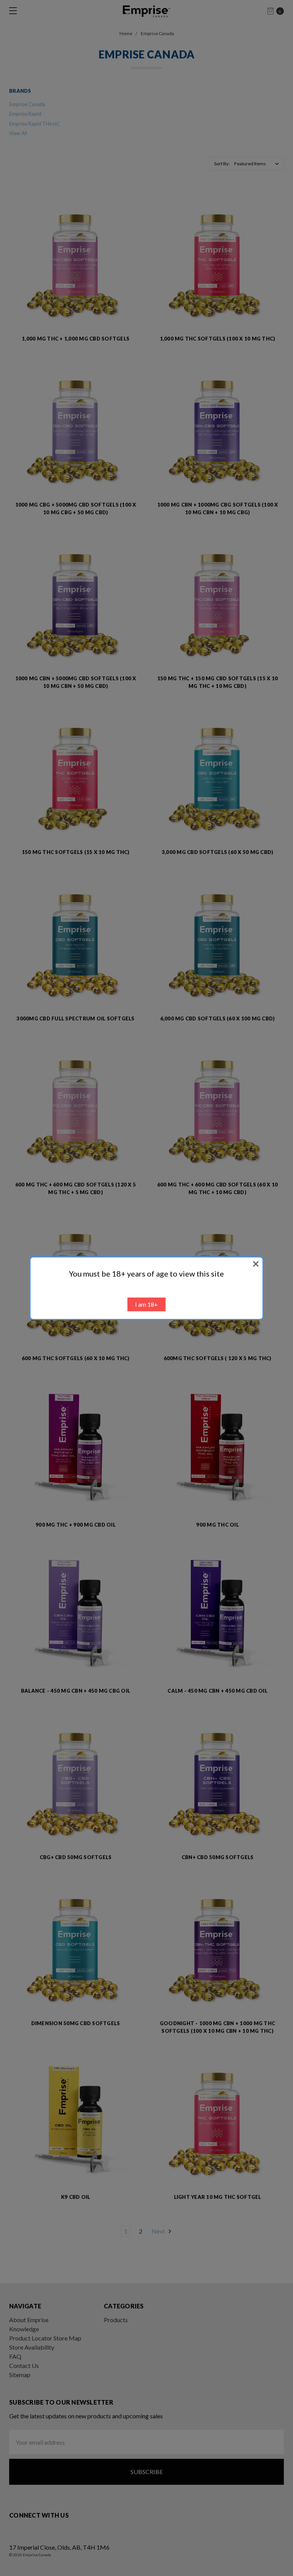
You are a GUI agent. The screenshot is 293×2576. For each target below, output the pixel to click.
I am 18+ (146, 1304)
